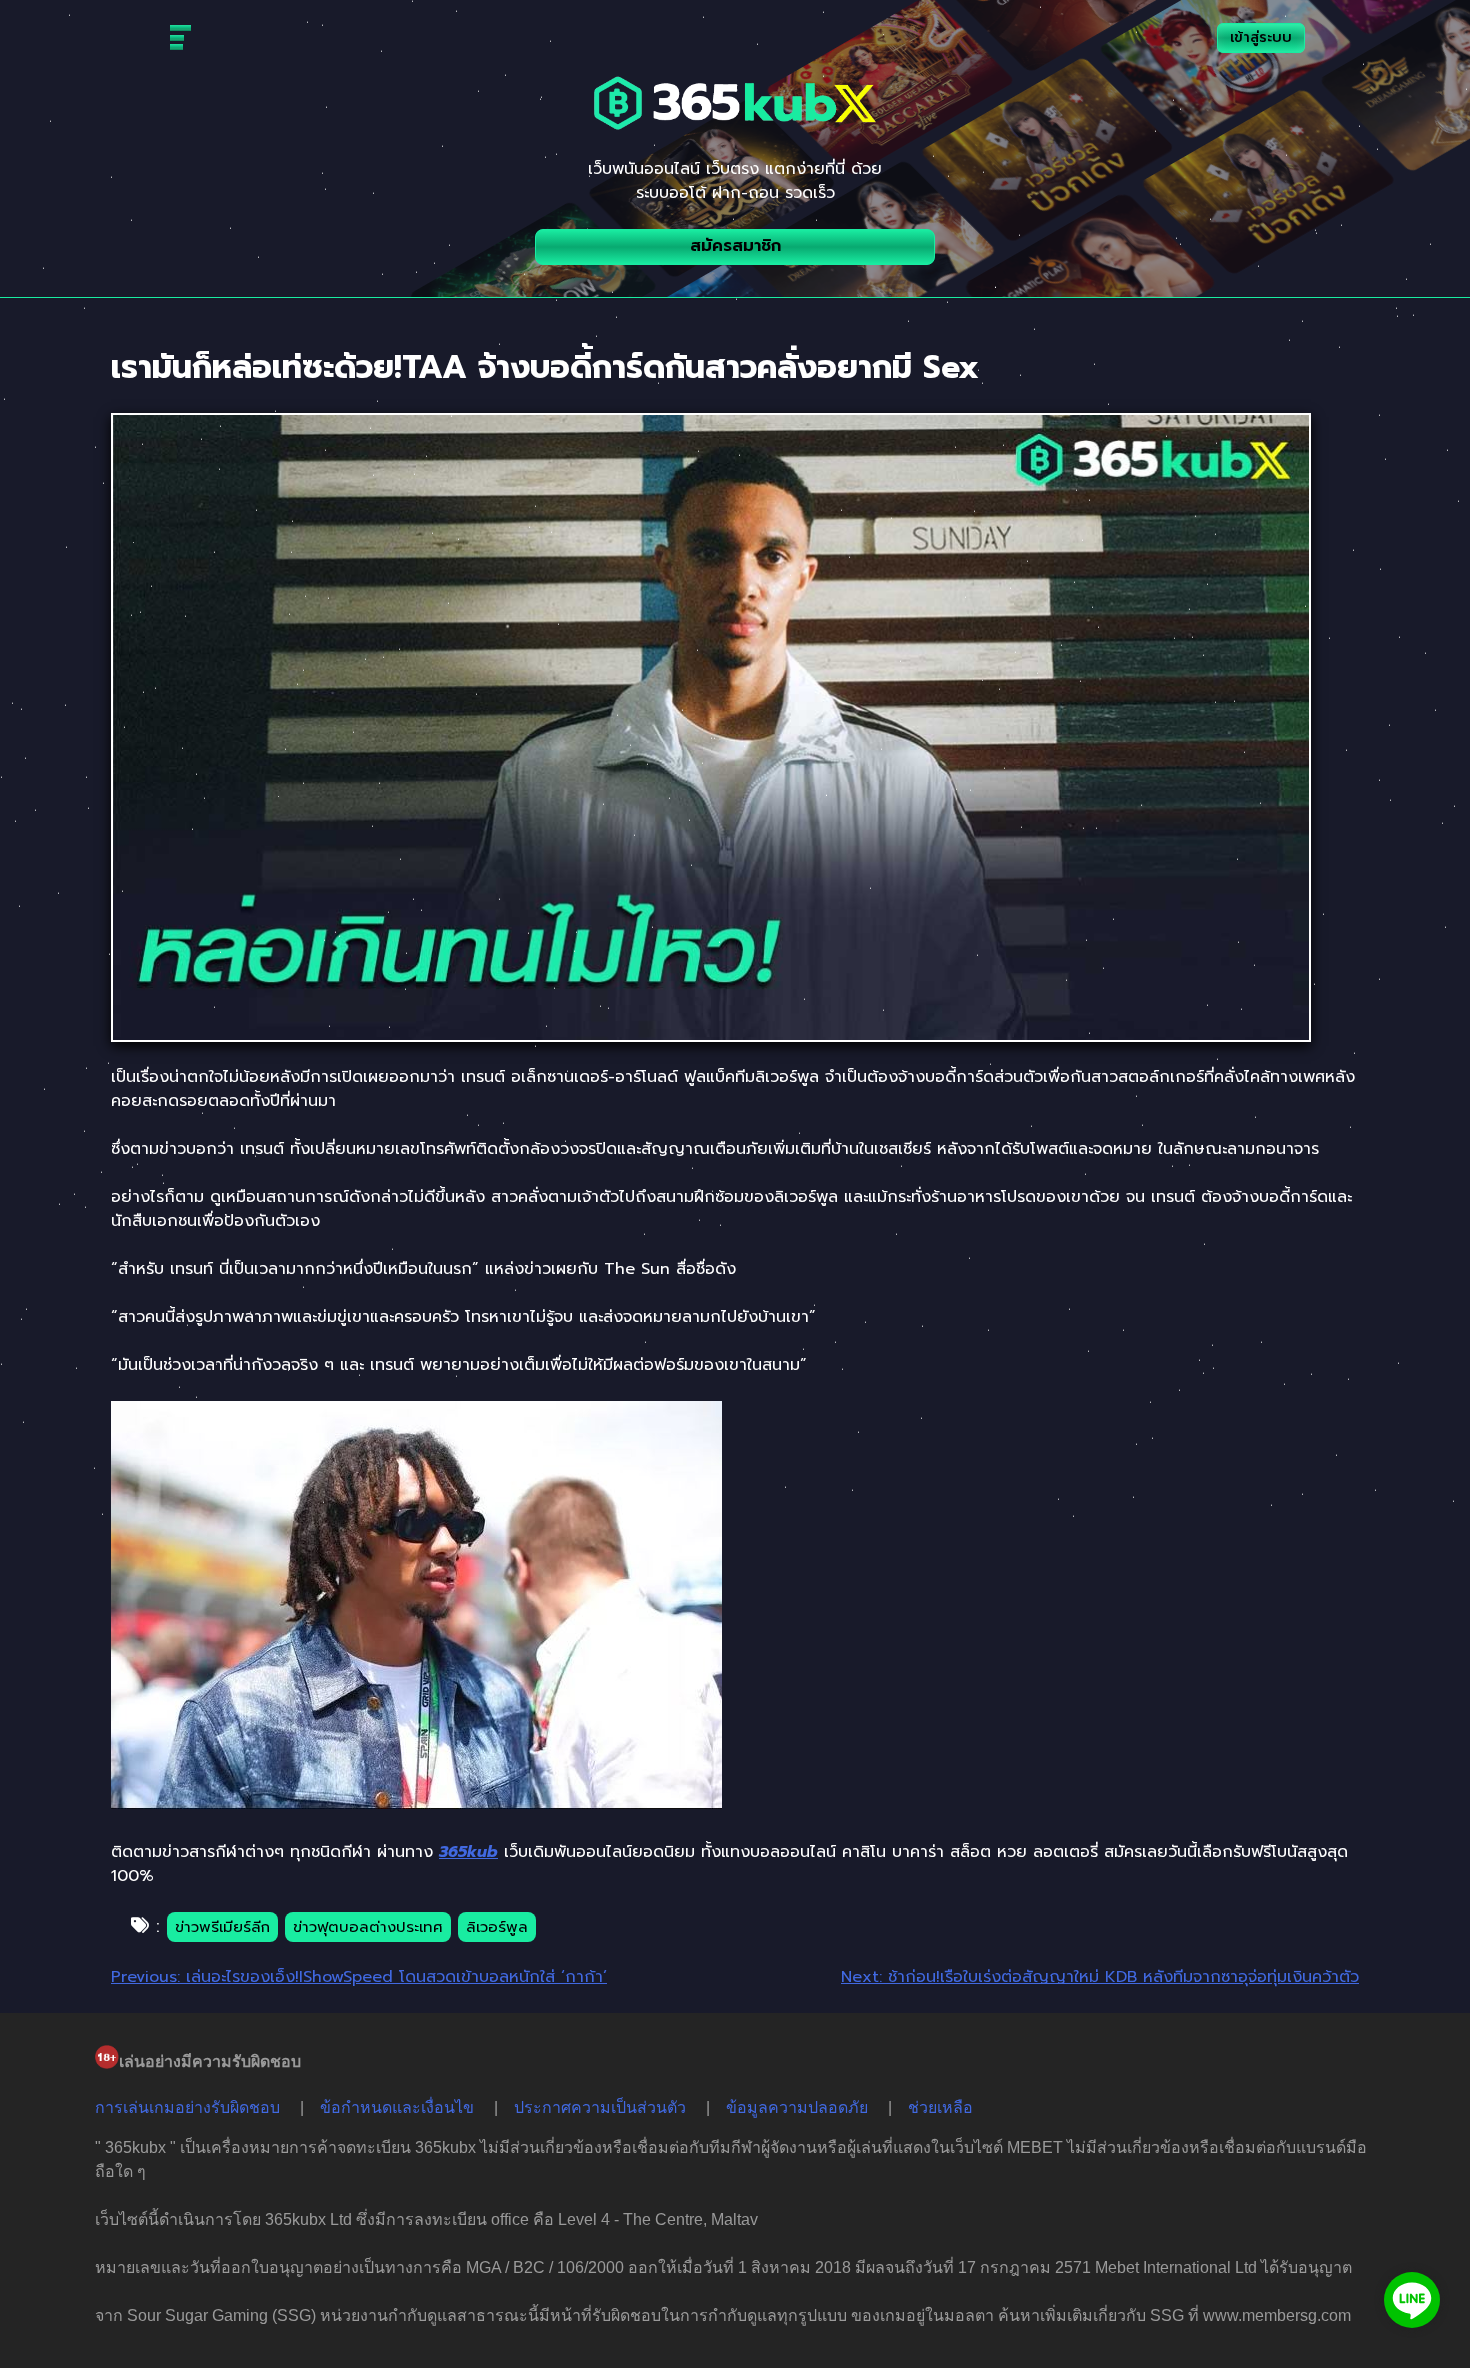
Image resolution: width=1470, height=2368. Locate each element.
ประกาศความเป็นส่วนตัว (600, 2107)
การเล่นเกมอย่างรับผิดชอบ (187, 2107)
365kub (468, 1852)
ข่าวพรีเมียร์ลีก (222, 1927)
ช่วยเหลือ (940, 2107)
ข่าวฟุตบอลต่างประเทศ (368, 1927)
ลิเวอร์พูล (497, 1927)
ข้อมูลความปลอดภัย (797, 2107)
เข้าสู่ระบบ (1261, 37)
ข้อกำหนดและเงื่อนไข (397, 2107)
